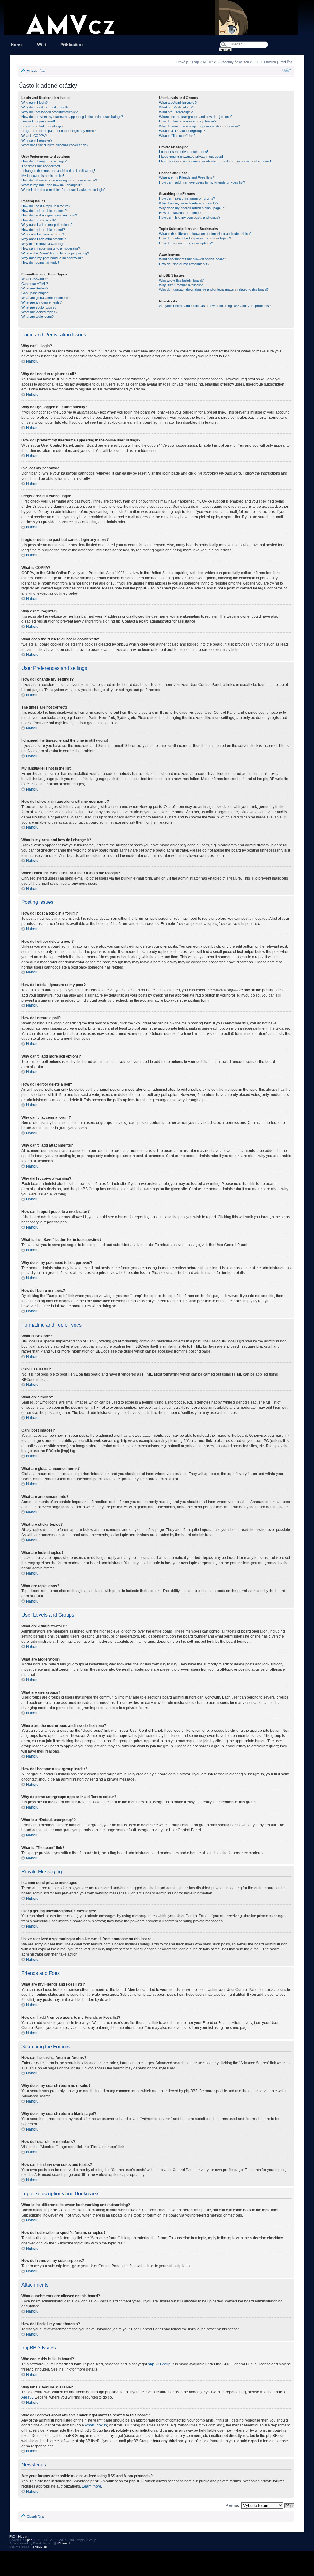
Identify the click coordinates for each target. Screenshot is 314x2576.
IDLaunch (64, 2543)
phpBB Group (159, 2364)
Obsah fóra (36, 71)
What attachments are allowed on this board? (193, 259)
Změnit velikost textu (287, 70)
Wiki (42, 45)
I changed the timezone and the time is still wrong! (58, 171)
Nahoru (32, 361)
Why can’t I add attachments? (44, 239)
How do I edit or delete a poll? (43, 230)
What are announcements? (42, 302)
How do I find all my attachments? (184, 264)
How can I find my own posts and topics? (190, 217)
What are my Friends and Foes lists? (187, 177)
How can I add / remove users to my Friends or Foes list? (202, 182)
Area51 (28, 2397)
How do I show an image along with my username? (59, 180)
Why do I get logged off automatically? (50, 112)
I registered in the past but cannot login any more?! (59, 131)
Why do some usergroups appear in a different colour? (200, 126)
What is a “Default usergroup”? (182, 131)
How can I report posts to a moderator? (51, 248)
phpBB (32, 2540)
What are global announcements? (46, 298)
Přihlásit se (72, 45)
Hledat (23, 2537)
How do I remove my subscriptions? (186, 243)
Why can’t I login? (34, 103)
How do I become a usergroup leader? (188, 121)
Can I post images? (36, 293)
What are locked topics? (39, 312)
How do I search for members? (182, 213)
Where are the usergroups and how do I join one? (196, 117)
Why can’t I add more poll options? (47, 225)
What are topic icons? (38, 317)
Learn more (92, 2486)
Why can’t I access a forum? (43, 234)
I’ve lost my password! (38, 121)
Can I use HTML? (35, 284)
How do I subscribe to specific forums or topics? (195, 238)
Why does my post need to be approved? (52, 258)
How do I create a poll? (38, 220)
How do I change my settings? (44, 161)
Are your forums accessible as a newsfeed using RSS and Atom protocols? (215, 306)
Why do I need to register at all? (45, 107)
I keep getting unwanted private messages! (191, 157)
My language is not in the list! (43, 176)
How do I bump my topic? (40, 262)
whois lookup (96, 2425)
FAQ (12, 2537)
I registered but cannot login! (42, 126)
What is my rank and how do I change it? (52, 185)
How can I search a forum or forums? (187, 198)
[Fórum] (157, 17)
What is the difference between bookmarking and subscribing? (205, 234)
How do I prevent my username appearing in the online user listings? (72, 117)
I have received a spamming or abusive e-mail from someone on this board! (215, 161)
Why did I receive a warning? (43, 244)
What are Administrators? (178, 103)
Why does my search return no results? (189, 203)
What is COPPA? (34, 136)
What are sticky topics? (39, 307)
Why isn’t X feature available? (181, 285)
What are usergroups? (176, 112)
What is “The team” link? (177, 136)
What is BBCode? (34, 279)
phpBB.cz (40, 2547)
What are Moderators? (176, 107)
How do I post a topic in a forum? (46, 206)
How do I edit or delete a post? (44, 211)
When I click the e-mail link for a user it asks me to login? (63, 190)
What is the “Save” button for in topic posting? (55, 253)
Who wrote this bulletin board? (181, 280)
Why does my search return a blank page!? (191, 208)
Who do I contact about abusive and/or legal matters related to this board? (214, 289)
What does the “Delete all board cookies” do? (55, 145)
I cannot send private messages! (184, 152)
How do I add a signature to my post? (49, 215)
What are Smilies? (35, 288)
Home (17, 45)
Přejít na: (232, 2505)
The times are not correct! (41, 166)
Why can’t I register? (37, 140)
